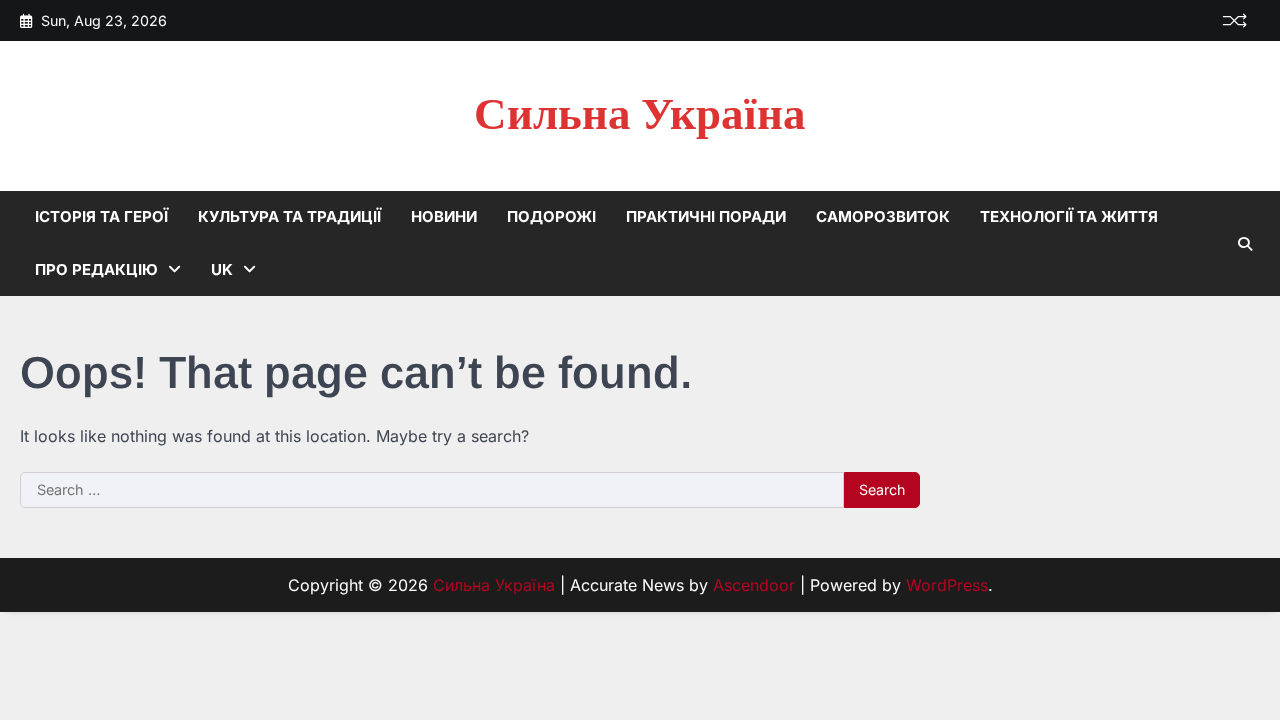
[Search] (1245, 244)
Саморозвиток (883, 216)
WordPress (947, 585)
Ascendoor (754, 585)
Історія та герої (101, 216)
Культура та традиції (289, 216)
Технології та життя (1069, 216)
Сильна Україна (640, 115)
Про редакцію (96, 269)
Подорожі (551, 216)
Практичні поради (706, 216)
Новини (444, 216)
